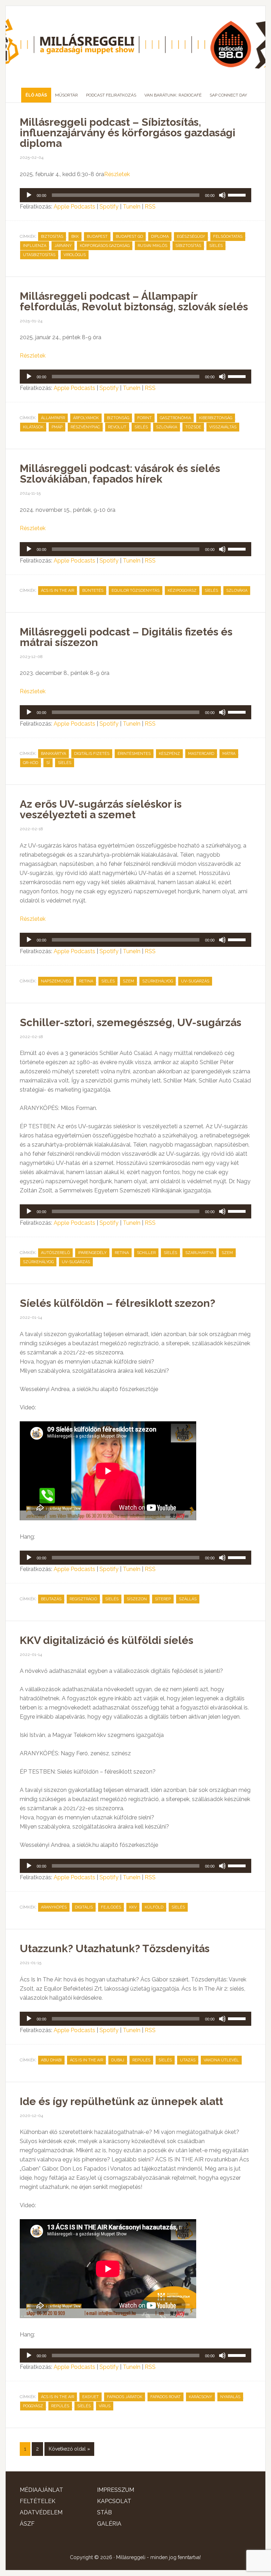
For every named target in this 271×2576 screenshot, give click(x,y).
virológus (75, 255)
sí (48, 763)
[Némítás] (222, 195)
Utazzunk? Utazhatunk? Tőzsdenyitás (115, 1948)
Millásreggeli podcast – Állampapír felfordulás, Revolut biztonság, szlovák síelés (134, 301)
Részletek (117, 174)
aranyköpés (54, 1907)
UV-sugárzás (195, 981)
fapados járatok (125, 2397)
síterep (163, 1599)
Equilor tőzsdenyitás (135, 591)
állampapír (53, 418)
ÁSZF (27, 2524)
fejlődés (111, 1907)
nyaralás (230, 2397)
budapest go (129, 237)
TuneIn (132, 207)
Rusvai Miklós (152, 246)
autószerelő (55, 1253)
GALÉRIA (109, 2524)
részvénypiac (85, 427)
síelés (216, 246)
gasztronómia (175, 418)
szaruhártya (199, 1253)
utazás (188, 2060)
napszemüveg (56, 981)
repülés (141, 2060)
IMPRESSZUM (116, 2490)
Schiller (146, 1253)
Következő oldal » (69, 2449)
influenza (35, 246)
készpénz (169, 754)
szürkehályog (158, 981)
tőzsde (193, 427)
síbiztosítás (188, 246)
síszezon (137, 1599)
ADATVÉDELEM (41, 2512)
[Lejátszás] (29, 195)
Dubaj (118, 2060)
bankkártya (53, 754)
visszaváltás (223, 427)
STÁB (104, 2512)
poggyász (33, 2406)
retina (86, 981)
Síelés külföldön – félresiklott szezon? (118, 1303)
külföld (154, 1907)
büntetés (93, 591)
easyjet (91, 2397)
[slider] (238, 194)
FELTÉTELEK (38, 2501)
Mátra (229, 754)
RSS (150, 207)
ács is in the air (58, 591)
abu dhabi (51, 2060)
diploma (160, 237)
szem (128, 981)
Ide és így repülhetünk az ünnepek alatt (121, 2101)
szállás (188, 1599)
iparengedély (92, 1253)
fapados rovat (165, 2397)
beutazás (51, 1599)
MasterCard (201, 754)
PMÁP (57, 427)
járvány (63, 246)
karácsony (200, 2397)
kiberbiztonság (216, 418)
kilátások (33, 427)
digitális (84, 1907)
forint (144, 418)
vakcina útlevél (221, 2060)
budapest (97, 237)
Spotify (109, 207)
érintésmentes (134, 754)
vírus (105, 2406)
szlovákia (167, 427)
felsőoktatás (228, 237)
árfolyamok (86, 418)
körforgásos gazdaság (105, 246)
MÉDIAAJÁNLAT (41, 2490)
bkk (75, 237)
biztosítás (52, 237)
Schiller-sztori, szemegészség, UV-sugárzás (131, 1022)
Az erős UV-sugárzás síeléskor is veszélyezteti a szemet (101, 809)
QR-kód (31, 763)
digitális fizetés (92, 754)
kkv (133, 1907)
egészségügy (191, 237)
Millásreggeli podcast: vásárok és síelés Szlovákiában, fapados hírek (120, 474)
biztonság (118, 418)
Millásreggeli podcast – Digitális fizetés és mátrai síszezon (126, 637)
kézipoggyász (182, 591)
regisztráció (83, 1599)
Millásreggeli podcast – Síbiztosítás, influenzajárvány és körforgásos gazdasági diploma (128, 133)
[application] (135, 195)
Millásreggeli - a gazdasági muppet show (135, 44)
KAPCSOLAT (114, 2501)
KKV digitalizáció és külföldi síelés (107, 1640)
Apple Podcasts (74, 207)
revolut (117, 427)
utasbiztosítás (39, 255)
